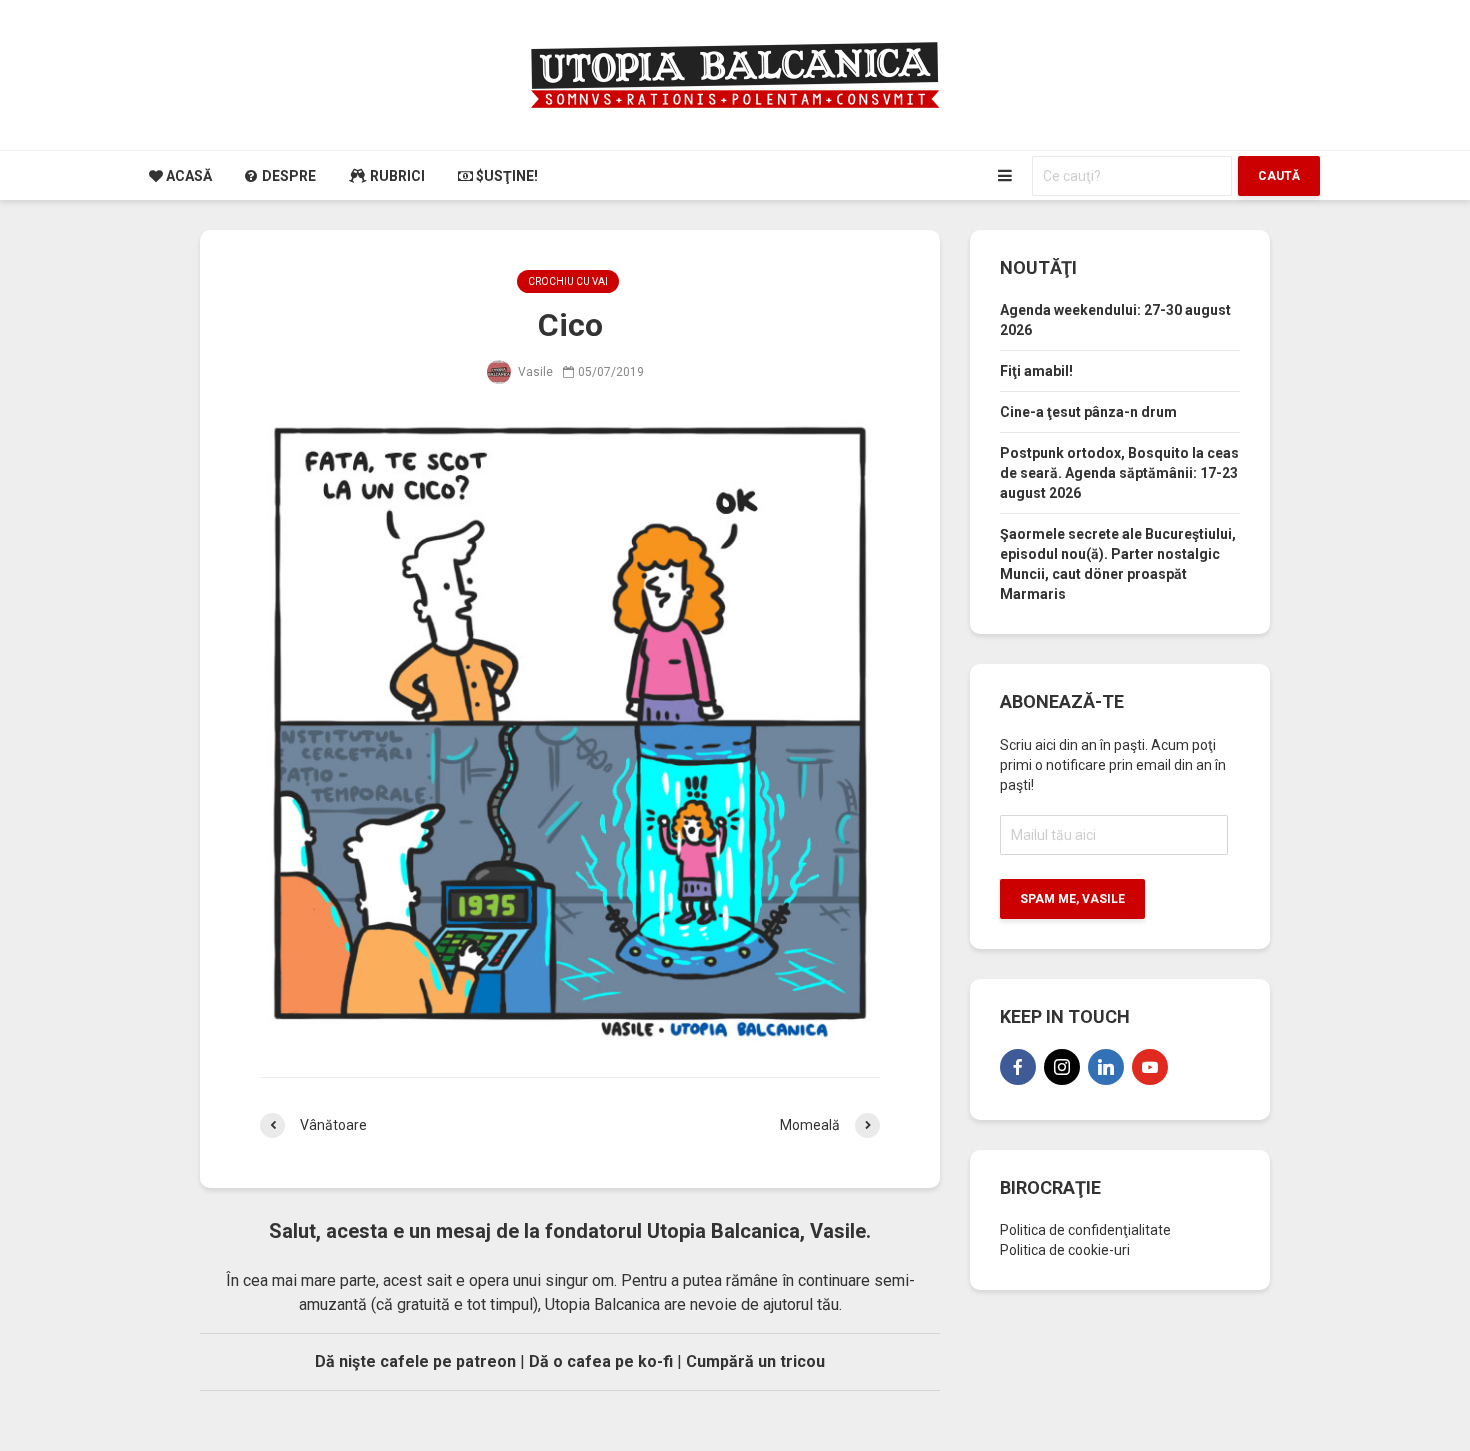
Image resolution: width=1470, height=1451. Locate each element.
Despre (287, 176)
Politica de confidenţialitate (1085, 1230)
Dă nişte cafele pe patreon (415, 1361)
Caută (1279, 176)
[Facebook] (1018, 1067)
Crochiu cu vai (568, 281)
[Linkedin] (1106, 1067)
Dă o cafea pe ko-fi (601, 1361)
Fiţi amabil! (1036, 371)
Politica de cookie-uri (1065, 1250)
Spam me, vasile (1072, 899)
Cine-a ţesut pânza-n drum (1088, 412)
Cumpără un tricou (755, 1361)
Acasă (187, 176)
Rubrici (396, 176)
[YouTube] (1150, 1067)
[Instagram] (1062, 1067)
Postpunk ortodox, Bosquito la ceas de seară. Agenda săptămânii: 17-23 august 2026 (1119, 473)
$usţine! (505, 176)
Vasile (534, 372)
